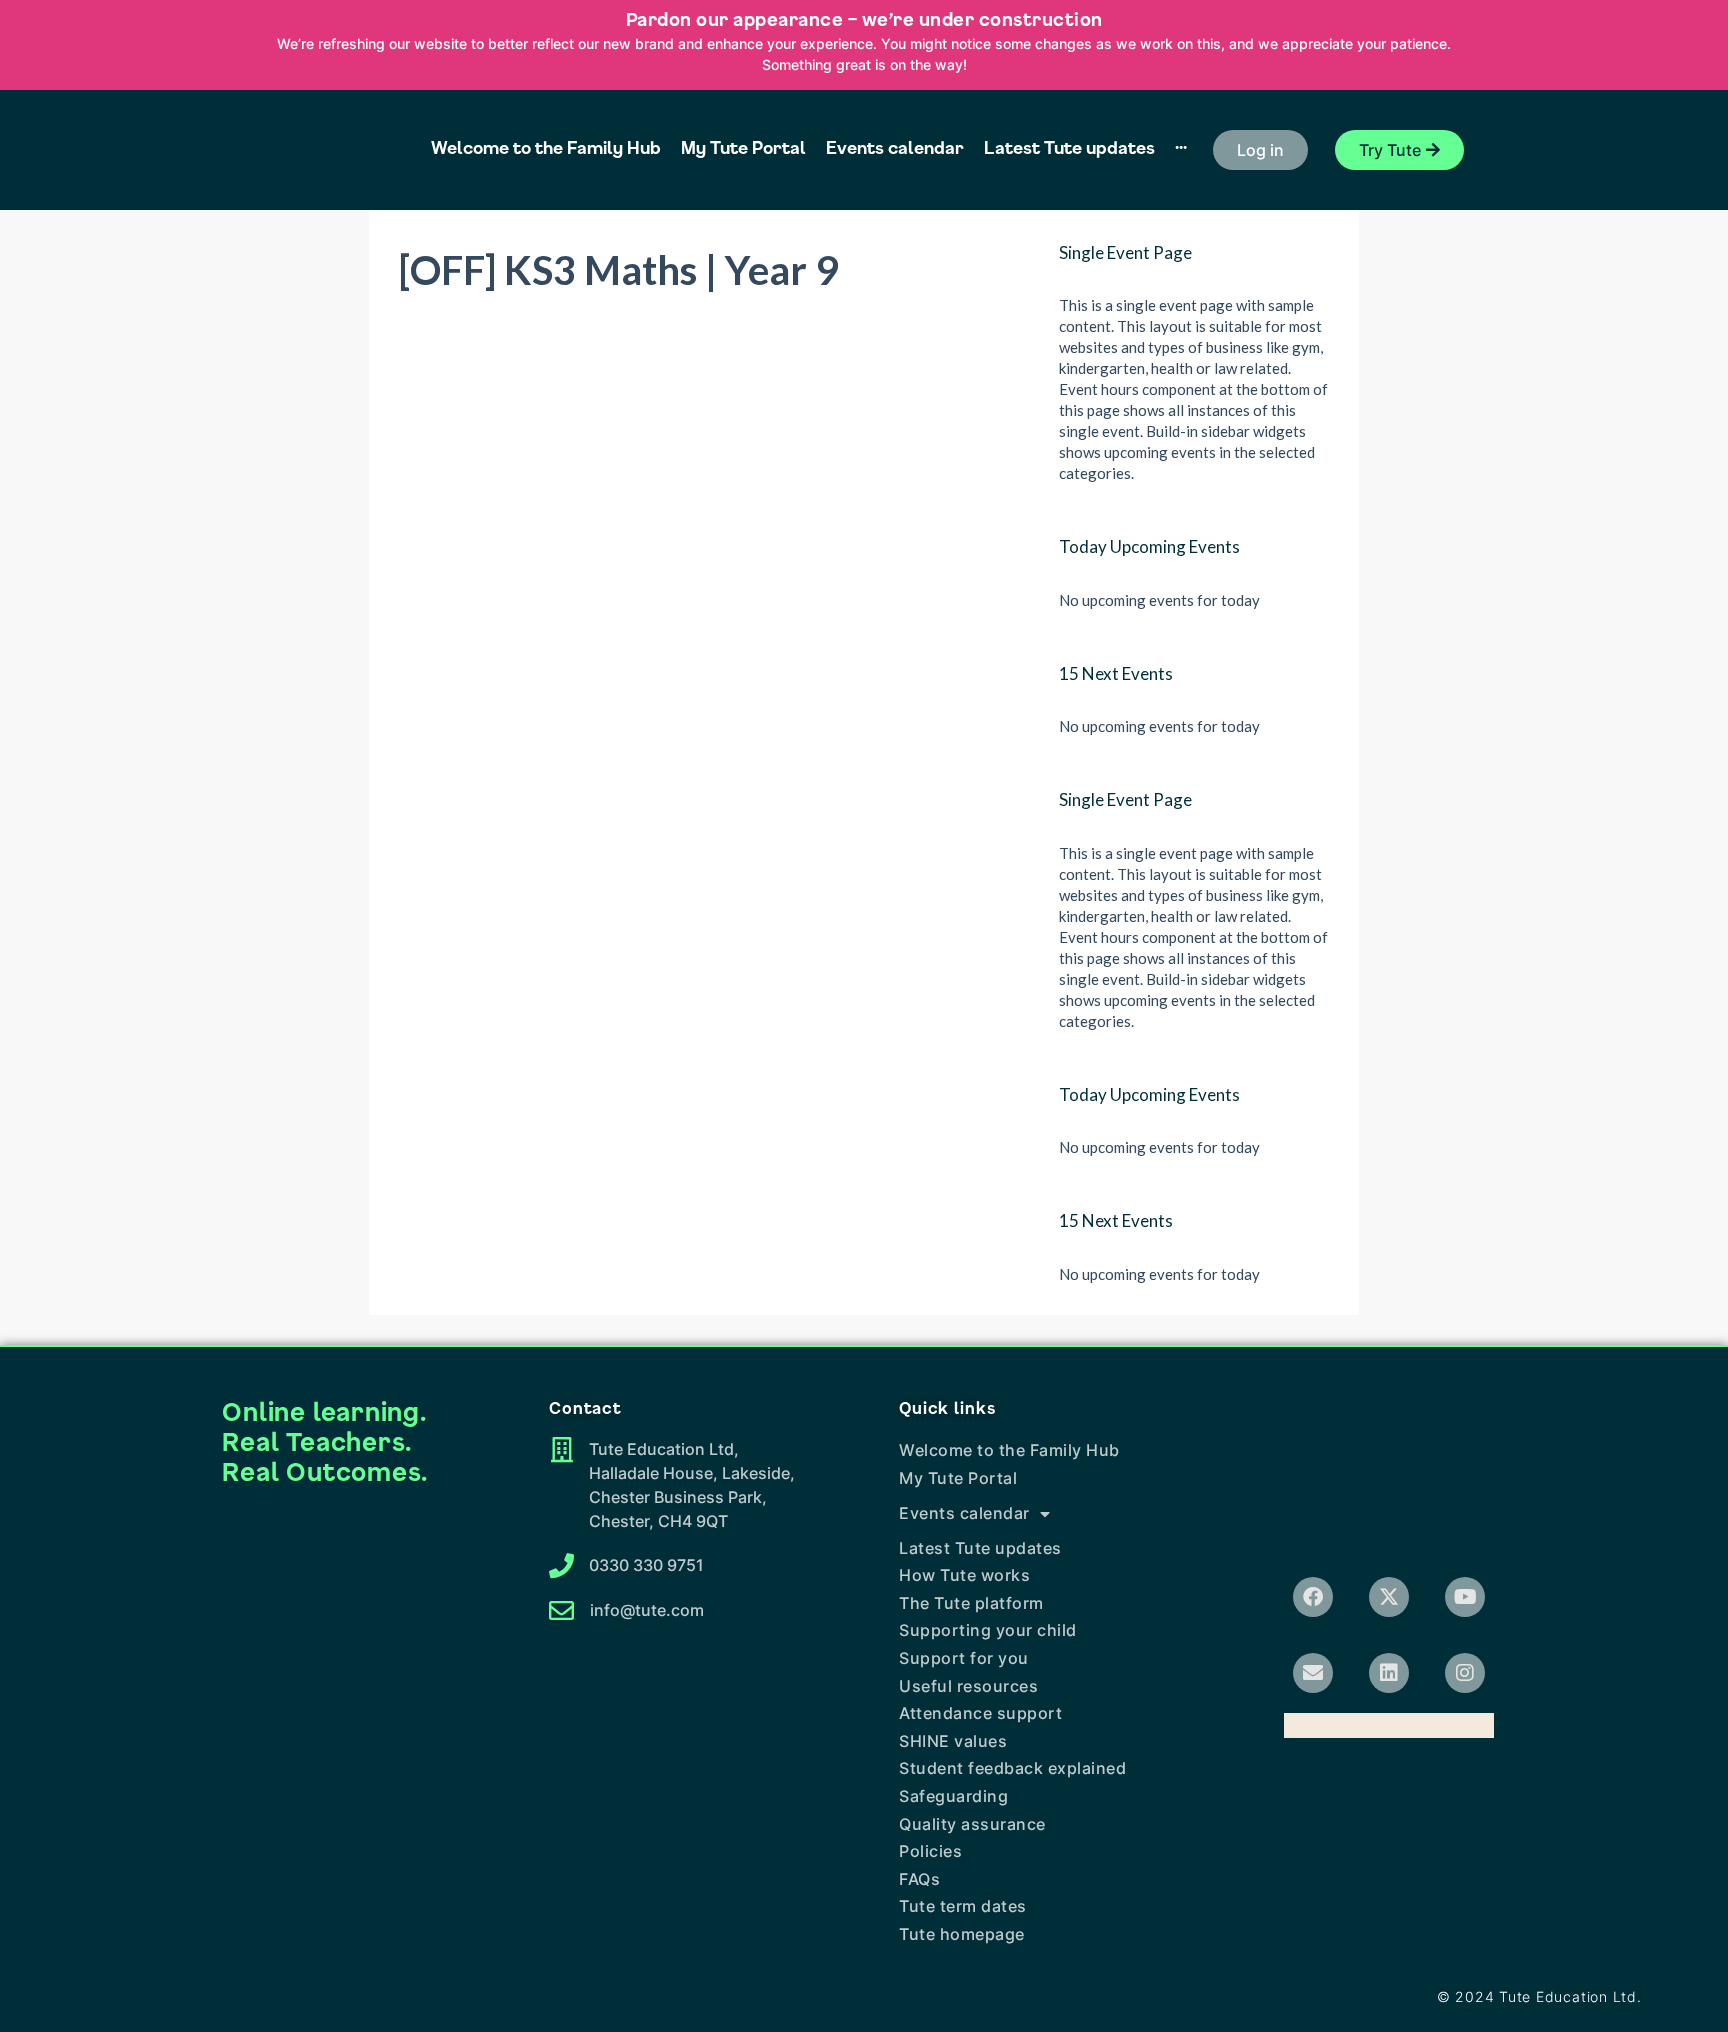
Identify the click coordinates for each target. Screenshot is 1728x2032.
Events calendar (964, 1513)
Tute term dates (963, 1906)
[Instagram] (1465, 1673)
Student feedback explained (1012, 1768)
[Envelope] (1313, 1673)
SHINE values (953, 1741)
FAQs (919, 1879)
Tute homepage (962, 1934)
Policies (930, 1851)
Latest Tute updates (980, 1548)
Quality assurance (972, 1824)
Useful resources (968, 1686)
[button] (1260, 150)
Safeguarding (953, 1796)
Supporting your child (988, 1630)
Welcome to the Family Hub (1009, 1450)
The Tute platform (971, 1603)
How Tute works (964, 1575)
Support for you (964, 1658)
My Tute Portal (958, 1478)
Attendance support (980, 1713)
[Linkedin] (1389, 1673)
